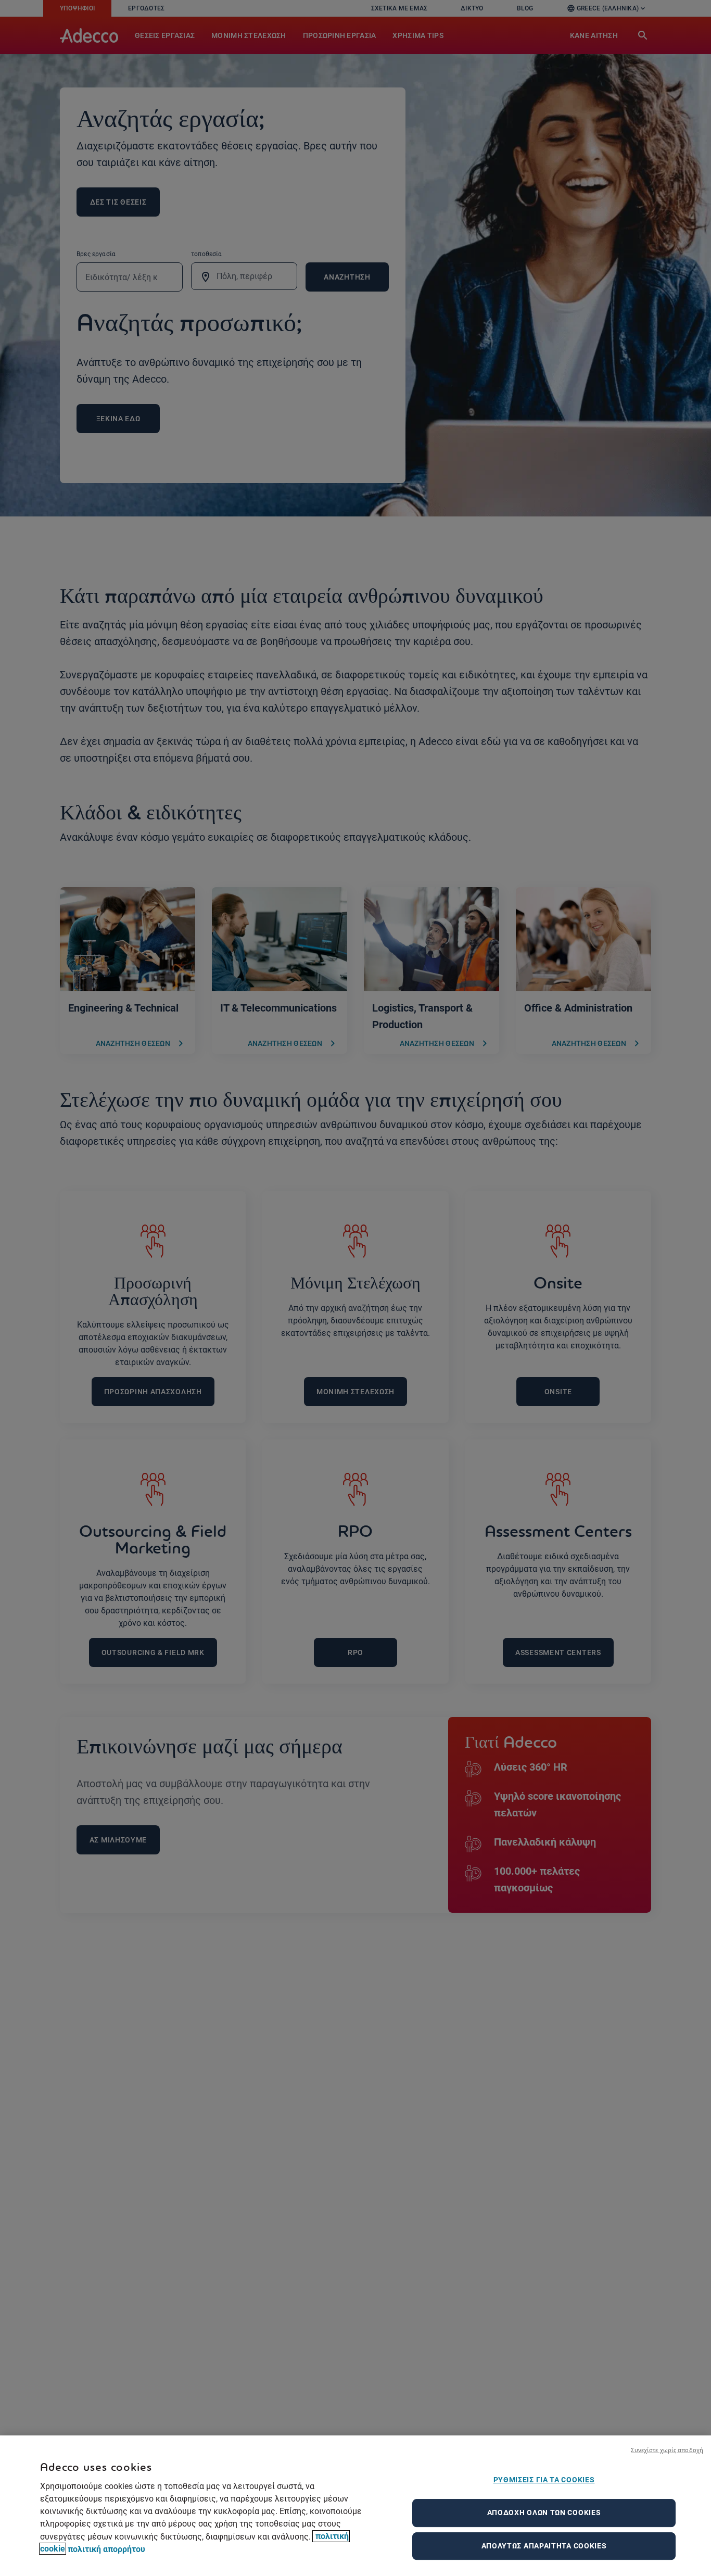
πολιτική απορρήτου (106, 2549)
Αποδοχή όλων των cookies (544, 2512)
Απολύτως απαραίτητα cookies (544, 2546)
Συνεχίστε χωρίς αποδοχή (667, 2450)
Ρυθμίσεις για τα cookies (544, 2480)
